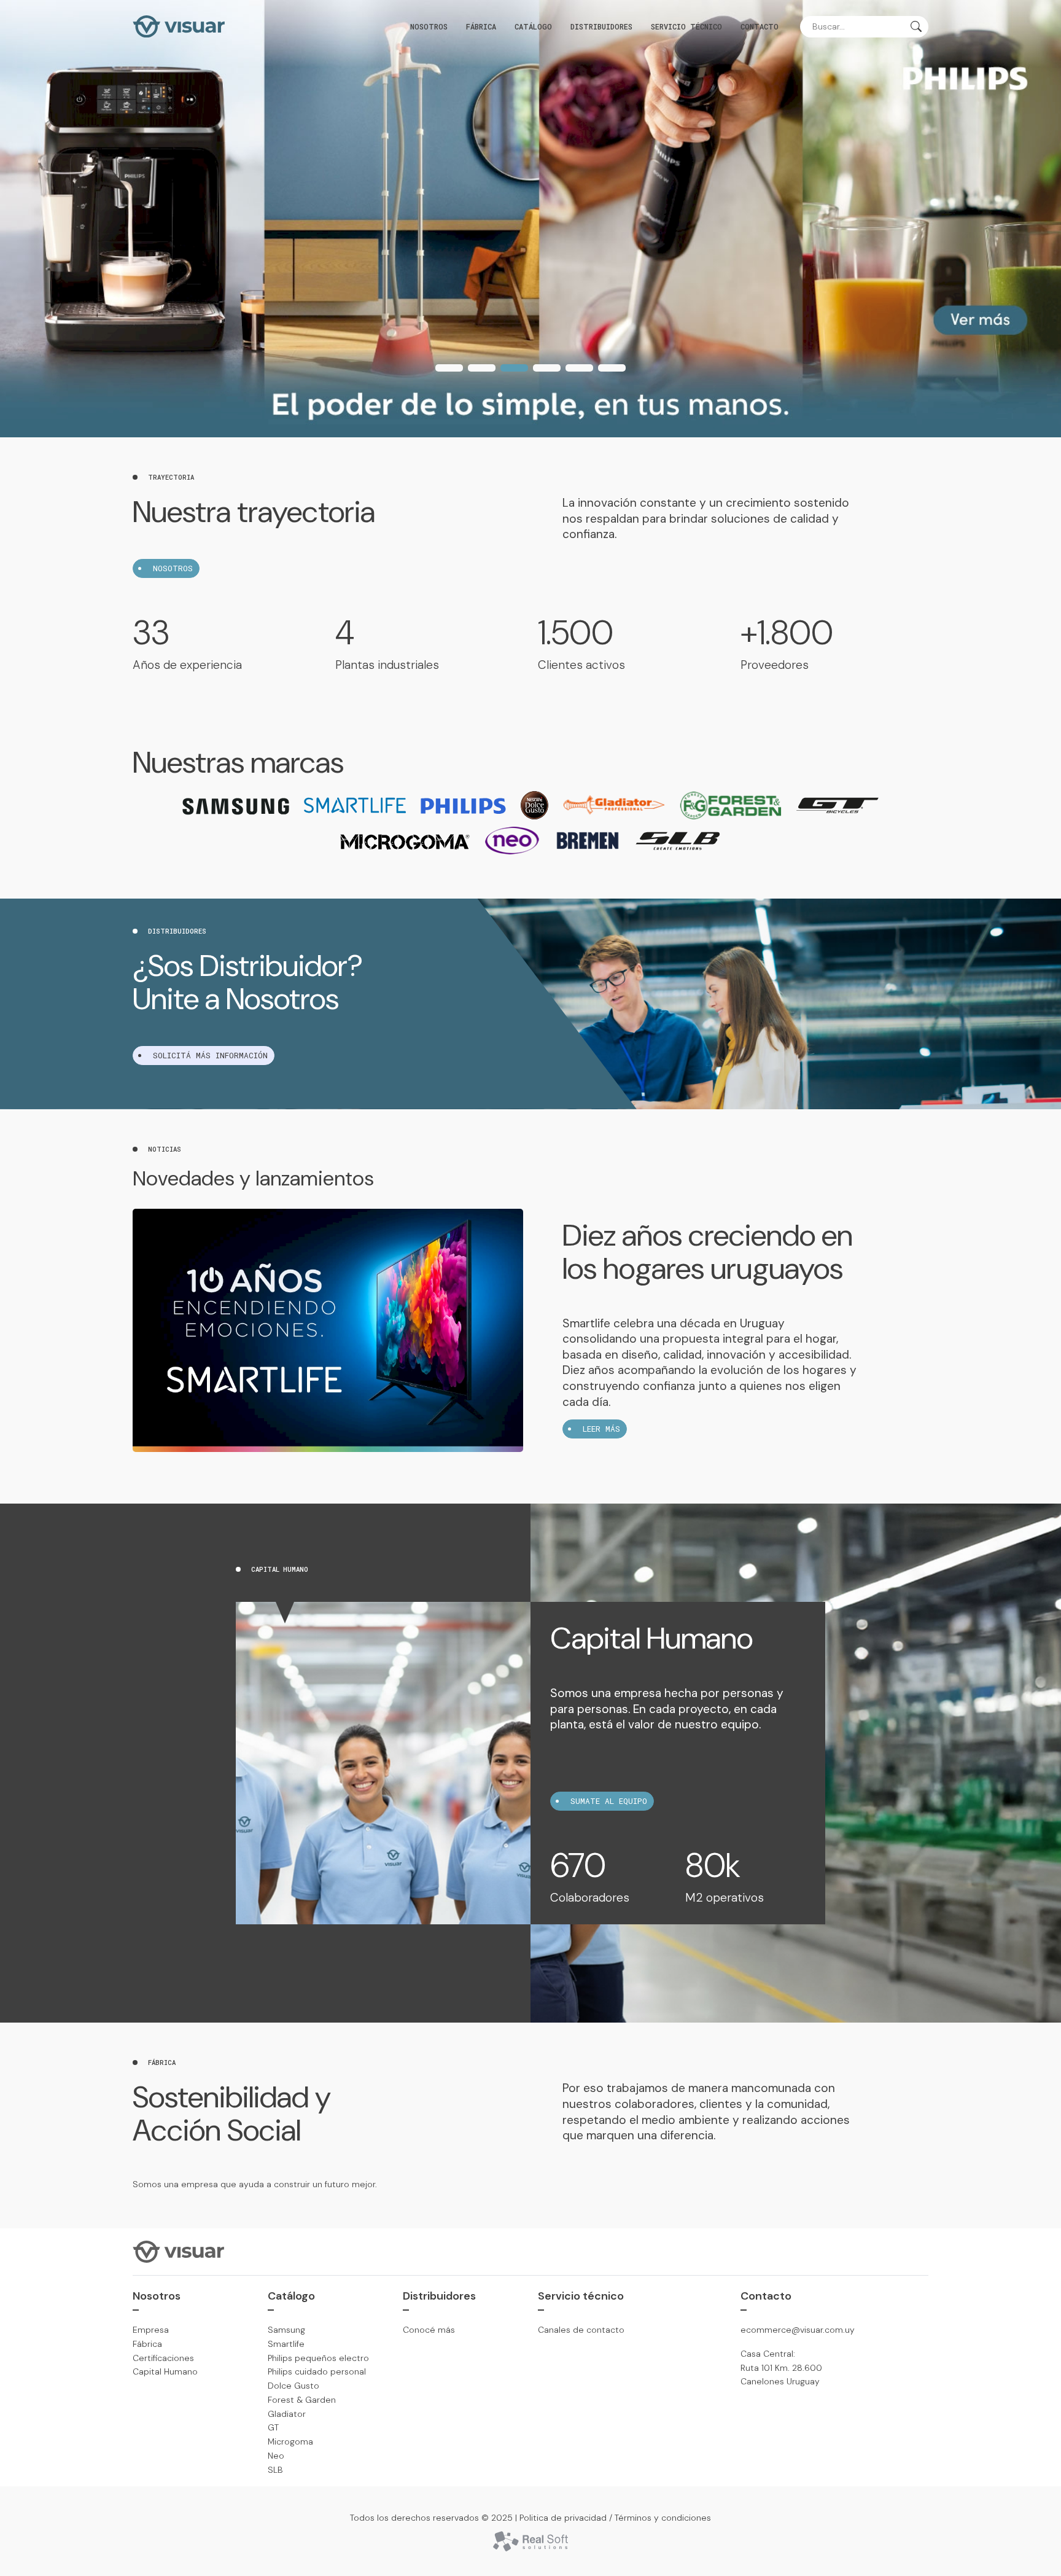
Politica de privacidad (563, 2518)
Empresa (151, 2330)
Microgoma (290, 2441)
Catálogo (533, 26)
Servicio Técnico (686, 26)
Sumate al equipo (609, 1801)
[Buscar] (916, 28)
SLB (275, 2470)
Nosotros (429, 26)
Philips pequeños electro (318, 2358)
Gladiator (287, 2414)
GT (273, 2427)
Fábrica (481, 26)
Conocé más (429, 2330)
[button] (449, 368)
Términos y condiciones (663, 2518)
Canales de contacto (581, 2330)
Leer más (601, 1429)
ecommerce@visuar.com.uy (798, 2330)
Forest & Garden (302, 2400)
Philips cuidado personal (317, 2371)
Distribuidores (601, 26)
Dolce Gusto (293, 2386)
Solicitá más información (210, 1055)
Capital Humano (165, 2371)
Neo (276, 2456)
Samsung (286, 2330)
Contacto (760, 26)
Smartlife (286, 2344)
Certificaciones (163, 2358)
